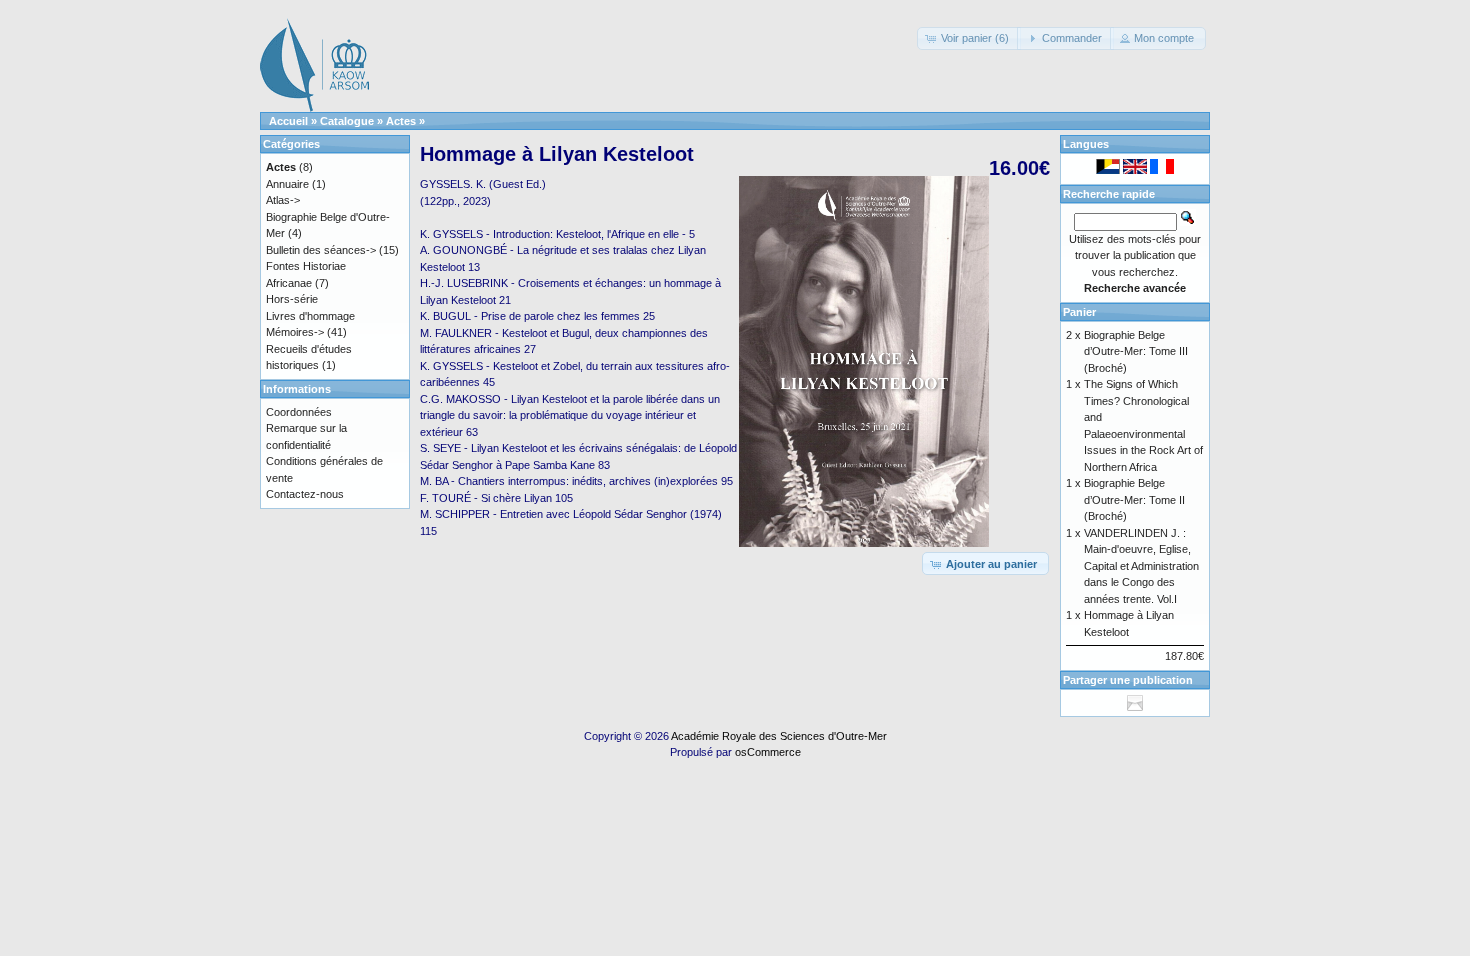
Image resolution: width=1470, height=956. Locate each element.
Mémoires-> (295, 332)
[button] (969, 38)
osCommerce (768, 752)
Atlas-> (283, 200)
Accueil (288, 121)
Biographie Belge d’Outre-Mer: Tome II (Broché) (1134, 499)
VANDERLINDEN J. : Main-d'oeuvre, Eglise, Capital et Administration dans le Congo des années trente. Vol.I (1141, 566)
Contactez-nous (305, 494)
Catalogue (347, 121)
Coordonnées (299, 412)
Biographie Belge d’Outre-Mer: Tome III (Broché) (1136, 351)
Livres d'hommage (310, 316)
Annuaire (287, 184)
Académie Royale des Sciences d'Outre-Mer (779, 736)
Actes (401, 121)
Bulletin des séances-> (321, 250)
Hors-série (292, 299)
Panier (1079, 312)
